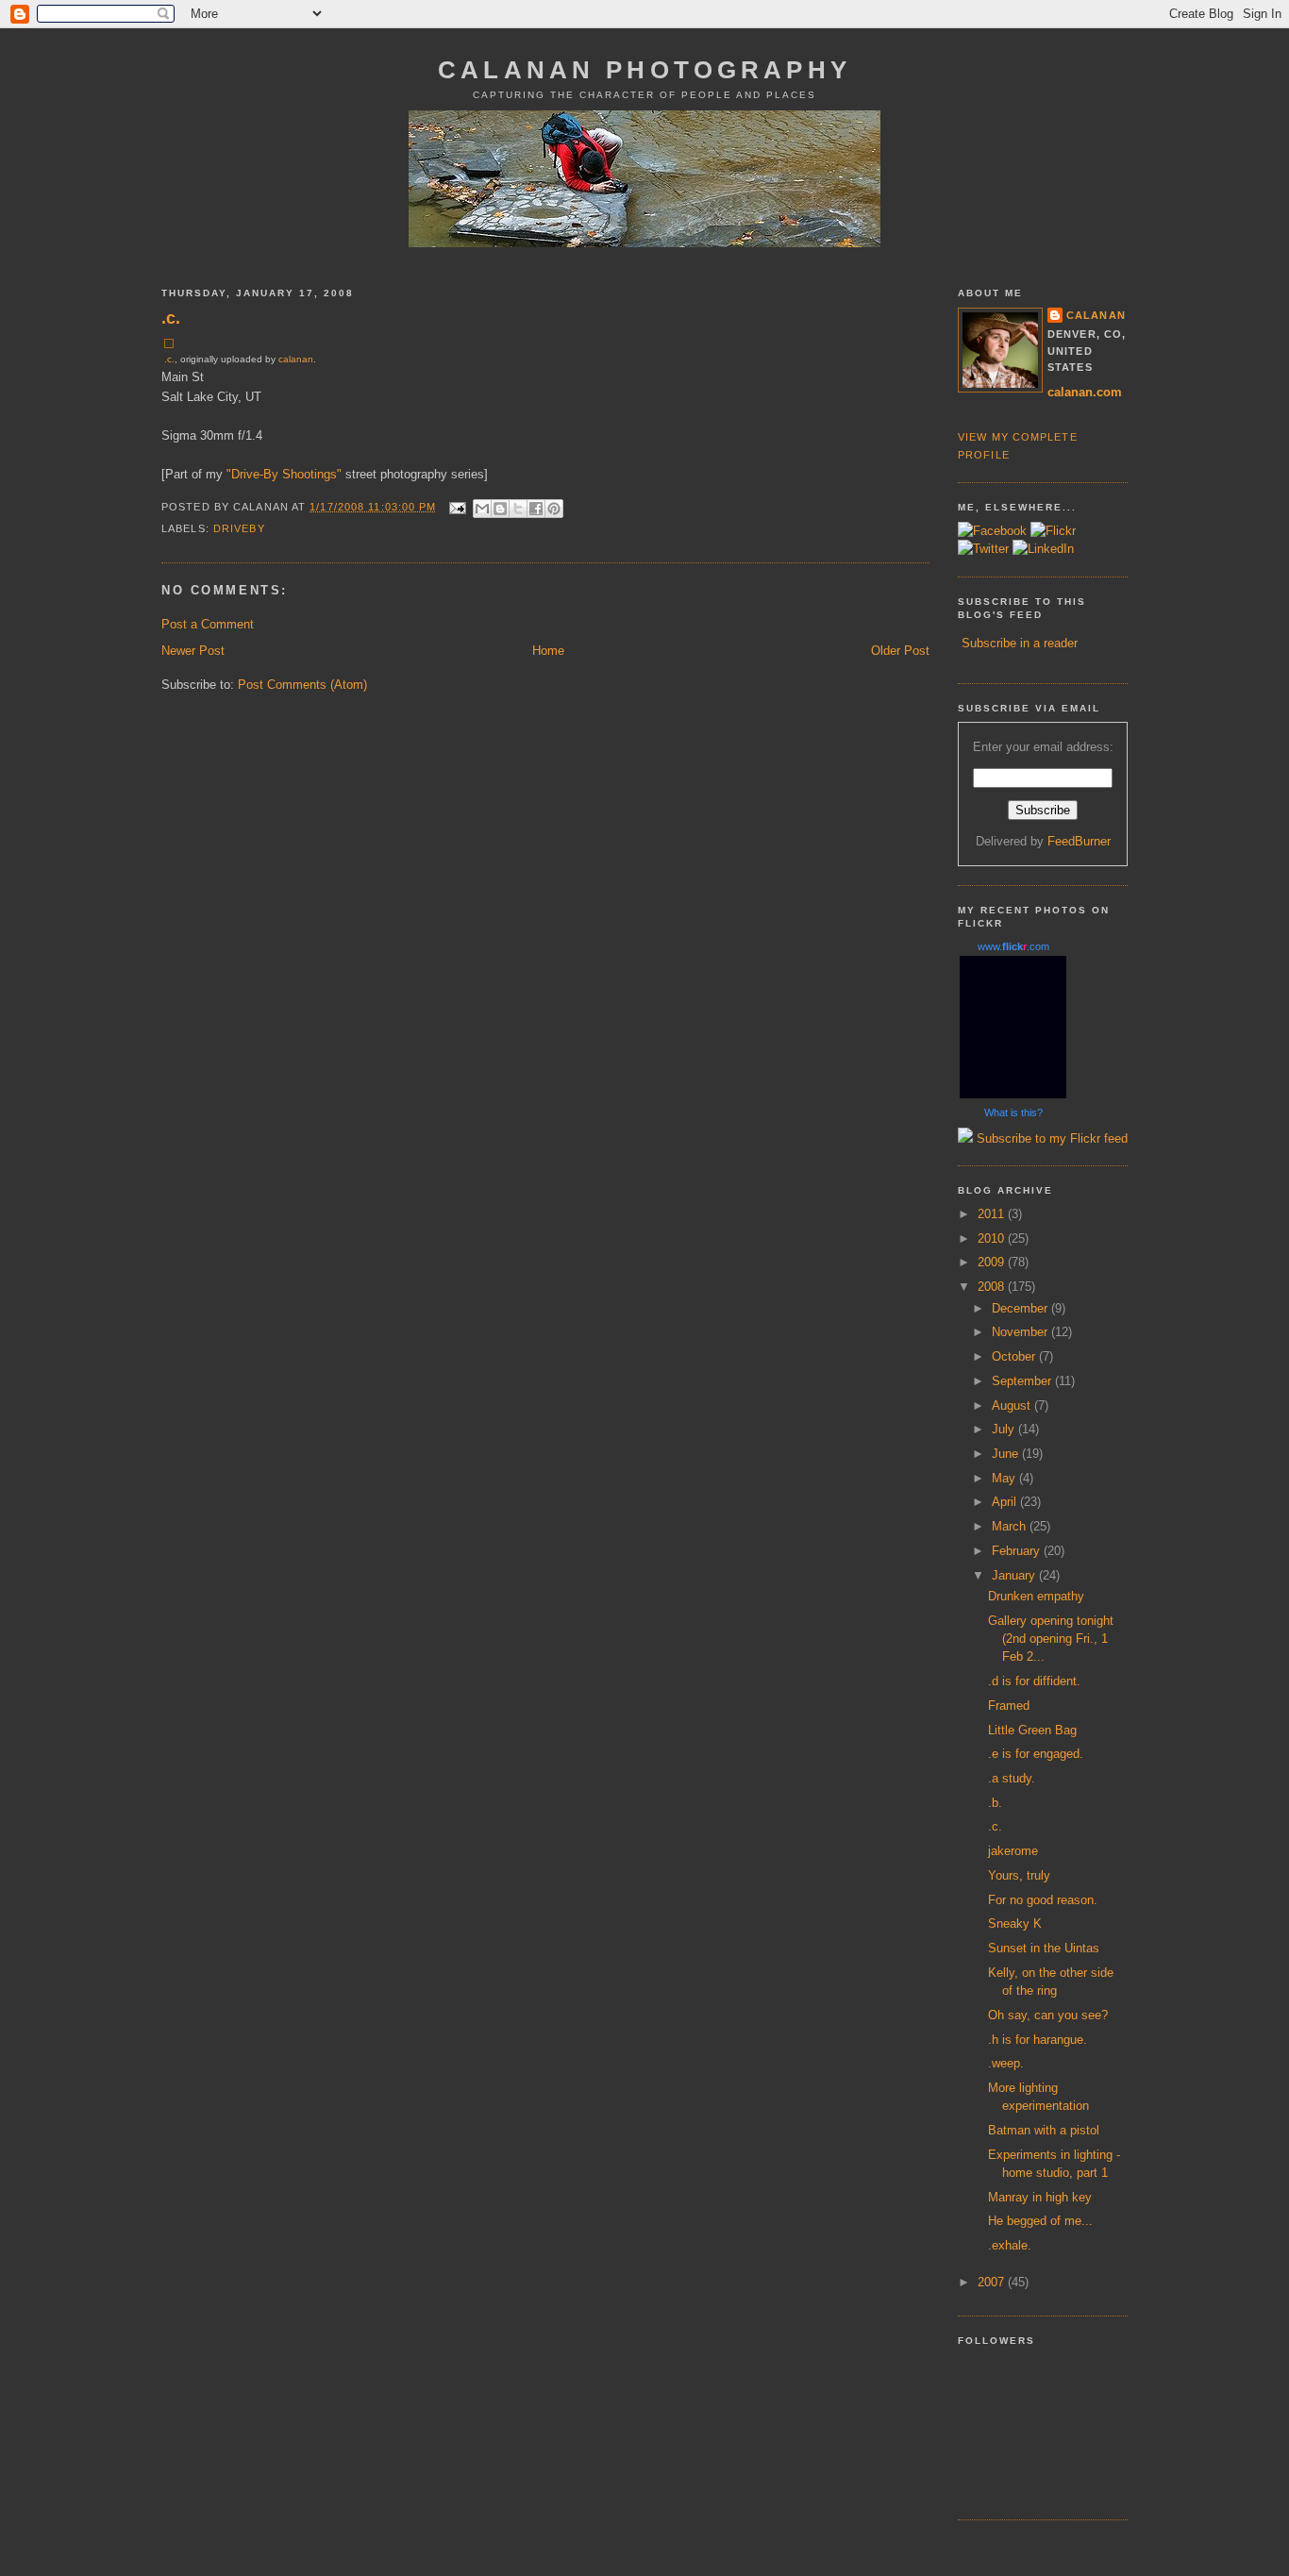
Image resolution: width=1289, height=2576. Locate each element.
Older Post (900, 651)
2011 (993, 1214)
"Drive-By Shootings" (284, 474)
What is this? (1013, 1112)
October (1015, 1356)
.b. (995, 1803)
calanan (296, 359)
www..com (1013, 946)
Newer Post (193, 651)
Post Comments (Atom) (302, 685)
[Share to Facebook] (536, 509)
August (1013, 1405)
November (1021, 1332)
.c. (171, 318)
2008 (993, 1287)
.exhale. (1010, 2245)
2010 (993, 1238)
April (1006, 1502)
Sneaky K (1015, 1924)
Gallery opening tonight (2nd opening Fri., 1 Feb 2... (1051, 1639)
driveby (239, 528)
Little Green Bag (1032, 1730)
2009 (993, 1262)
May (1005, 1478)
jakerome (1013, 1851)
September (1023, 1381)
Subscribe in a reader (1020, 643)
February (1018, 1551)
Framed (1009, 1706)
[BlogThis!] (500, 509)
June (1007, 1454)
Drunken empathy (1036, 1596)
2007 (993, 2282)
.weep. (1006, 2063)
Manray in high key (1040, 2197)
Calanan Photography (644, 70)
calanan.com (1085, 392)
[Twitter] (983, 549)
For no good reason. (1043, 1900)
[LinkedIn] (1043, 549)
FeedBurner (1079, 841)
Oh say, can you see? (1048, 2015)
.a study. (1012, 1778)
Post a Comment (208, 624)
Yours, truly (1019, 1875)
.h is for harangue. (1038, 2040)
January (1015, 1575)
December (1021, 1308)
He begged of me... (1040, 2221)
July (1005, 1429)
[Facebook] (992, 531)
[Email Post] (458, 507)
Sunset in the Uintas (1044, 1948)
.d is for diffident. (1034, 1681)
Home (548, 651)
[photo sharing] (169, 344)
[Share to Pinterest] (554, 509)
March (1011, 1526)
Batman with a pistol (1044, 2130)
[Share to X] (518, 509)
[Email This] (482, 509)
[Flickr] (1053, 531)
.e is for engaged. (1036, 1754)
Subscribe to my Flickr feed (1050, 1138)
